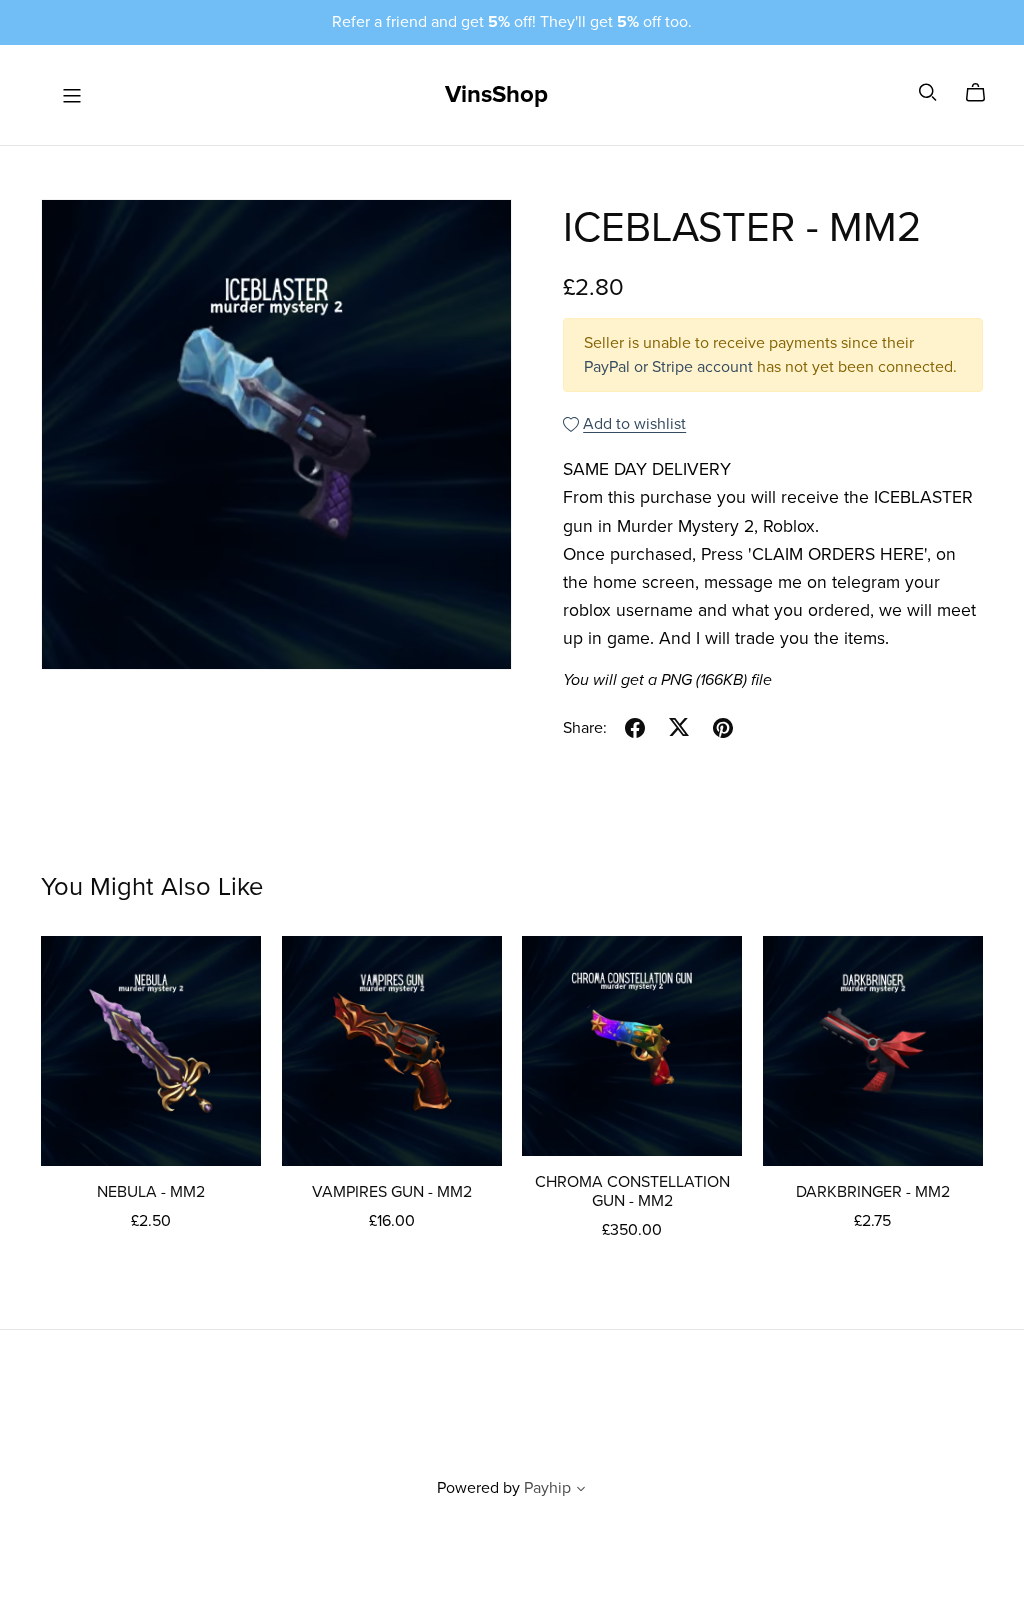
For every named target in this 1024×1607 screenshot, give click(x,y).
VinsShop (496, 94)
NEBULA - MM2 (151, 1192)
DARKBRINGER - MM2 (873, 1192)
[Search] (928, 92)
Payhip (547, 1488)
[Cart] (983, 93)
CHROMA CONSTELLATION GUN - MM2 (632, 1191)
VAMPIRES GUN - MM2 (392, 1192)
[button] (581, 1491)
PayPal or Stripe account (668, 367)
